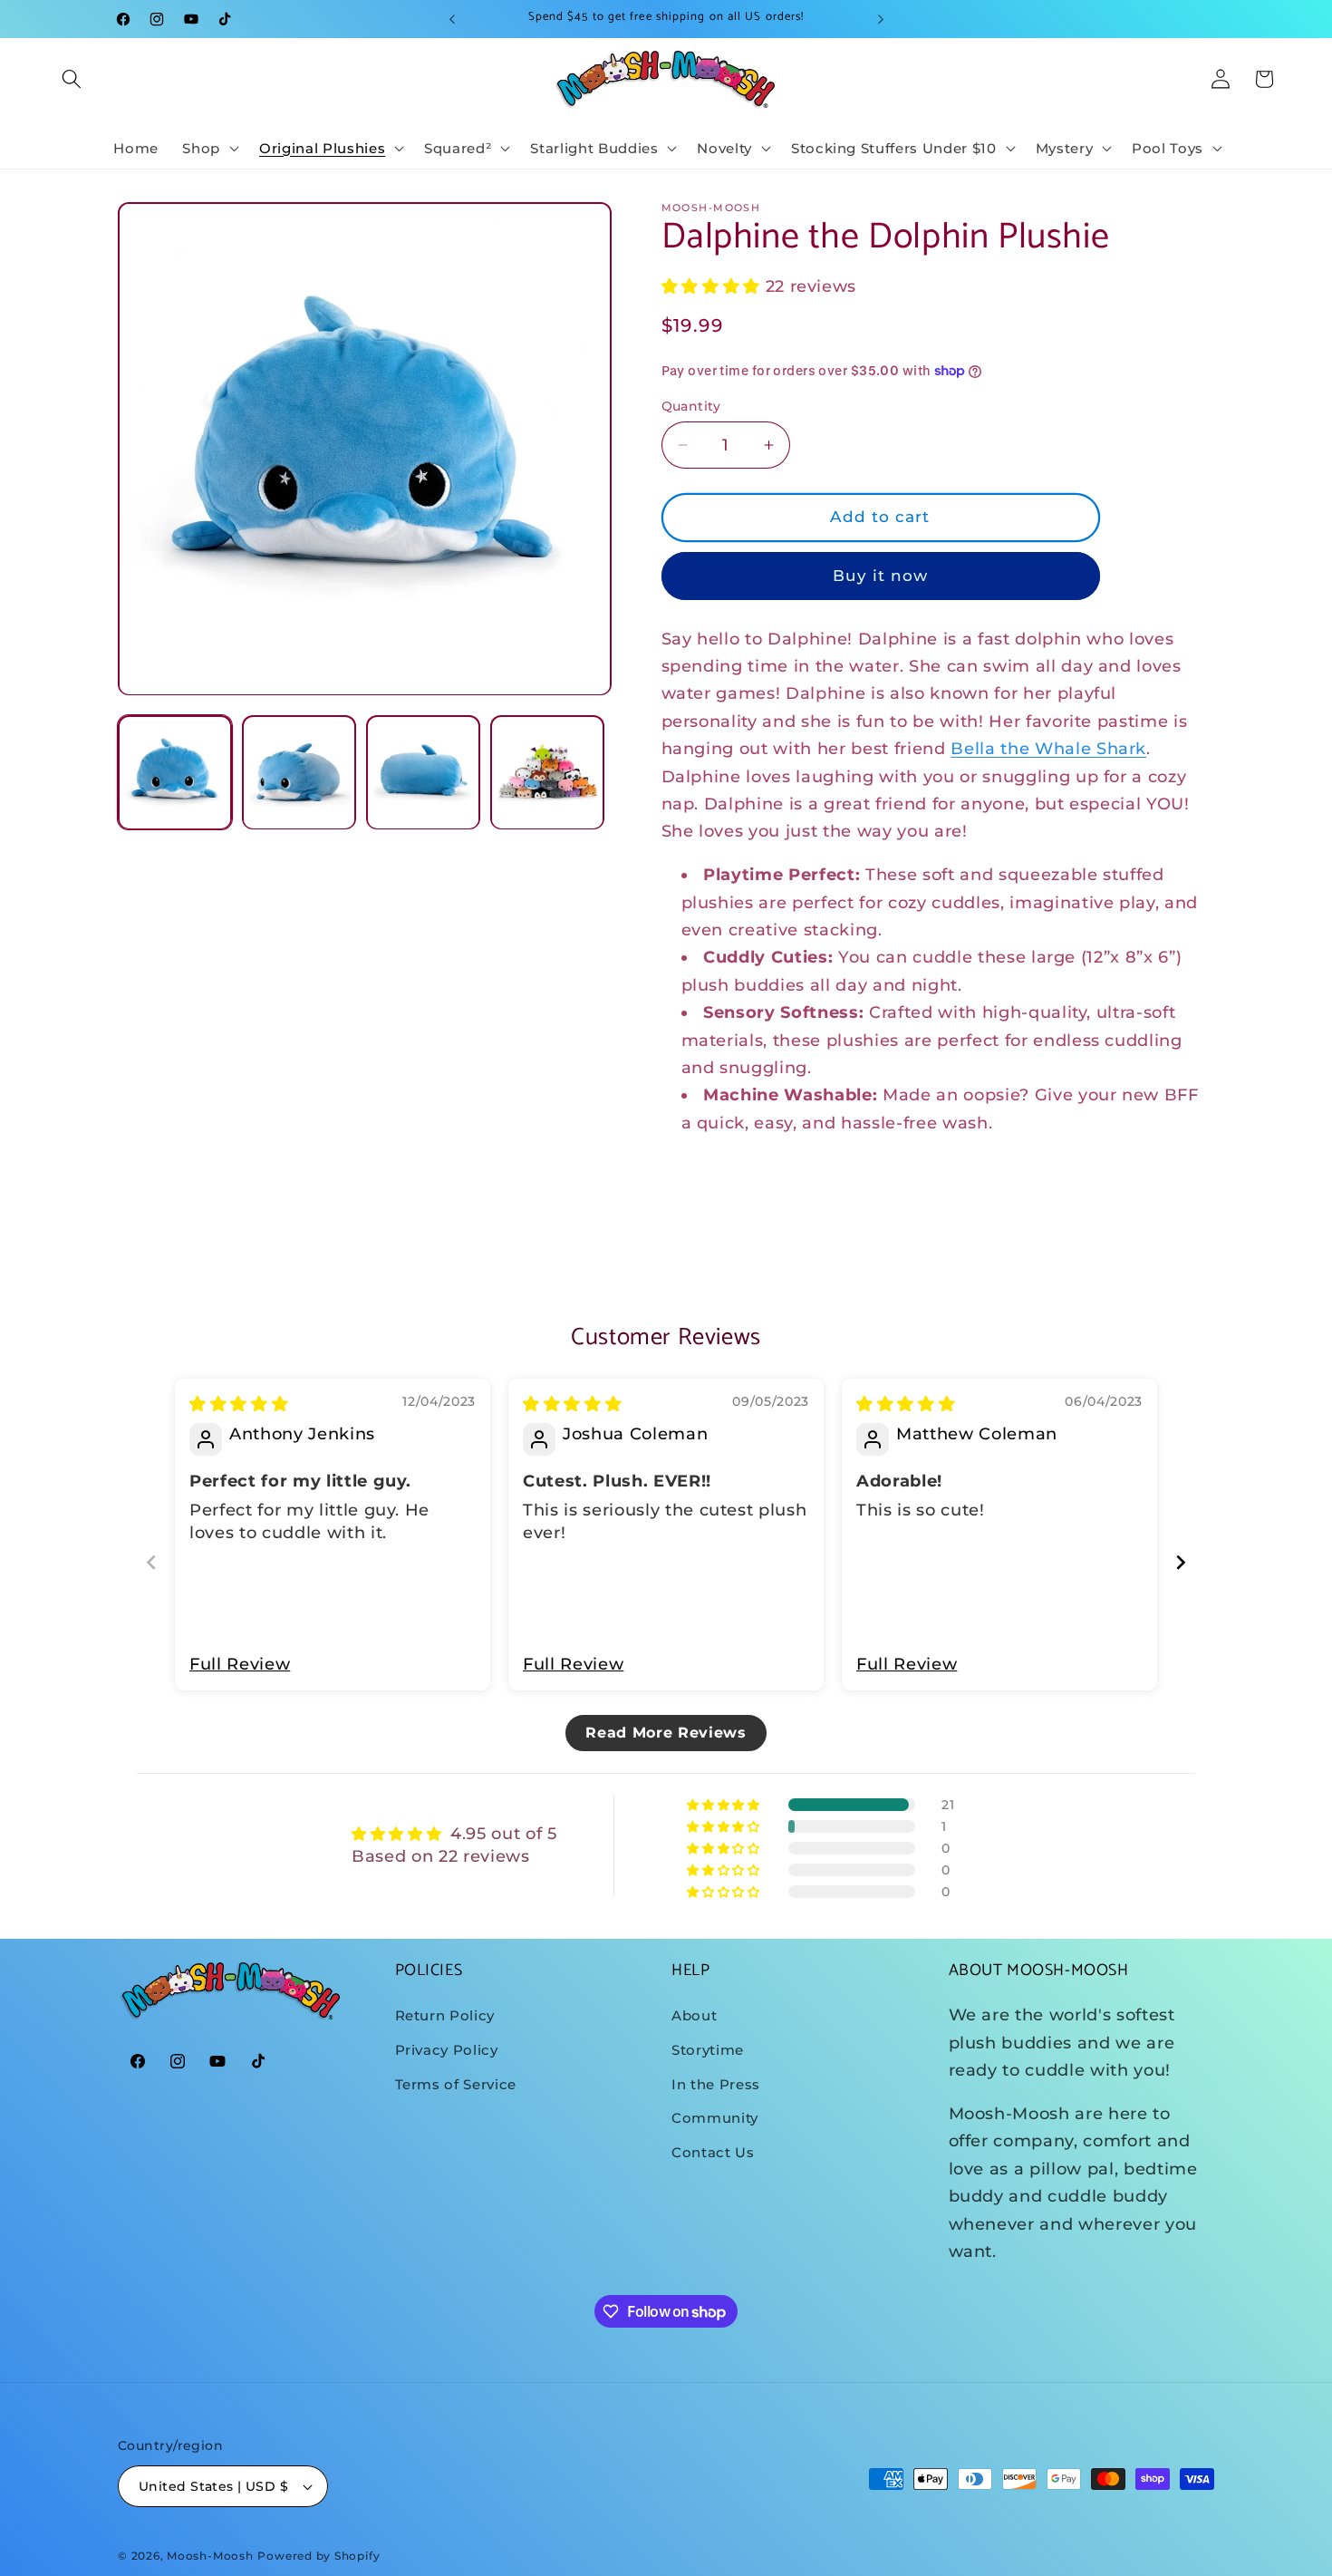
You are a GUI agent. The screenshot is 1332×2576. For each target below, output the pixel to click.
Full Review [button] (240, 1664)
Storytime (708, 2050)
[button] (72, 79)
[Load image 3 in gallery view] (423, 773)
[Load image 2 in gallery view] (299, 773)
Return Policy (445, 2015)
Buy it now (881, 576)
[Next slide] (1181, 1562)
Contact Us (713, 2152)
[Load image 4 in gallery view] (547, 773)
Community (715, 2118)
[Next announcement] (881, 19)
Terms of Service (456, 2084)
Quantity (691, 406)
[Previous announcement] (452, 19)
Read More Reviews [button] (666, 1733)
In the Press (716, 2084)
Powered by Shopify (319, 2556)
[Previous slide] (151, 1562)
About (694, 2015)
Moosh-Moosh (210, 2556)
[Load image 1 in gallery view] (175, 773)
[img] (239, 1404)
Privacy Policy (447, 2050)
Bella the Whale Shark (1048, 749)
